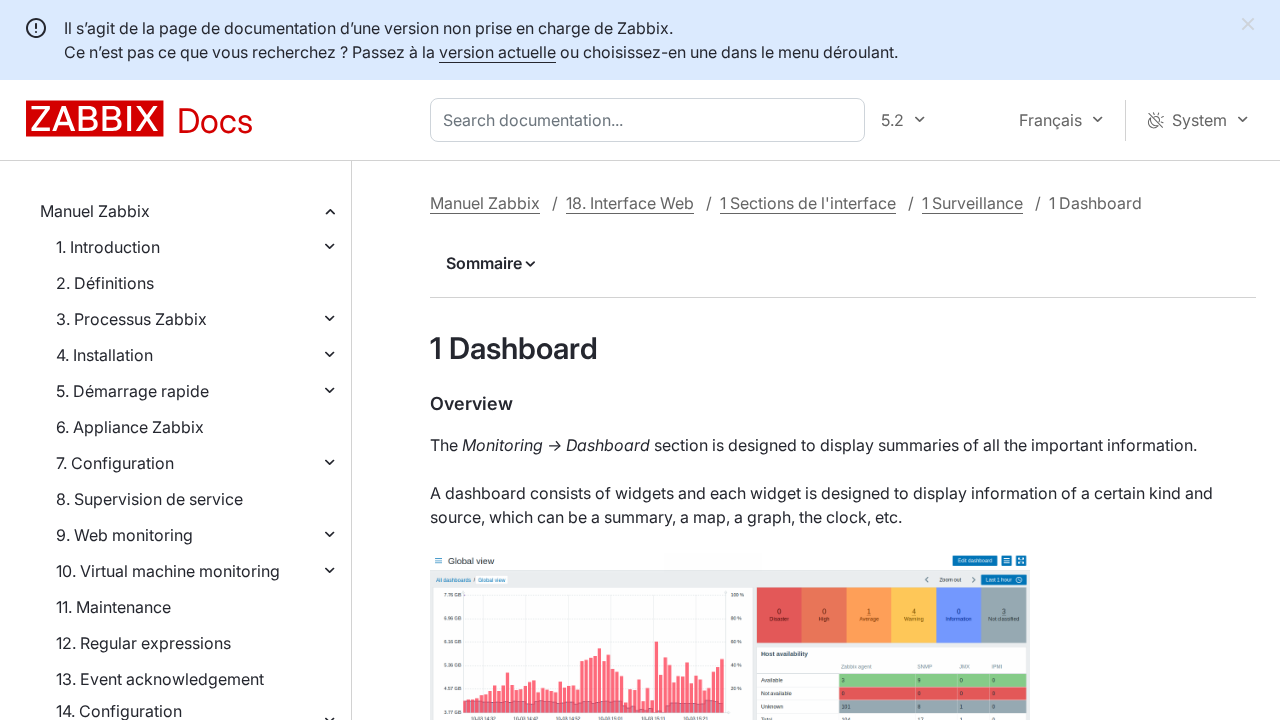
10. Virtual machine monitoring (168, 571)
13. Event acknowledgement (160, 679)
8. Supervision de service (149, 499)
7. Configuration (115, 463)
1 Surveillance (972, 203)
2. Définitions (105, 283)
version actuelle (497, 52)
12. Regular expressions (143, 643)
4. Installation (104, 355)
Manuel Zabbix (95, 211)
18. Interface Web (630, 203)
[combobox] (651, 120)
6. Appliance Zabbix (130, 427)
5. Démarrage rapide (132, 391)
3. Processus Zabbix (131, 319)
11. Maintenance (113, 607)
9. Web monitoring (124, 535)
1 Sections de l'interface (808, 203)
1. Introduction (108, 247)
